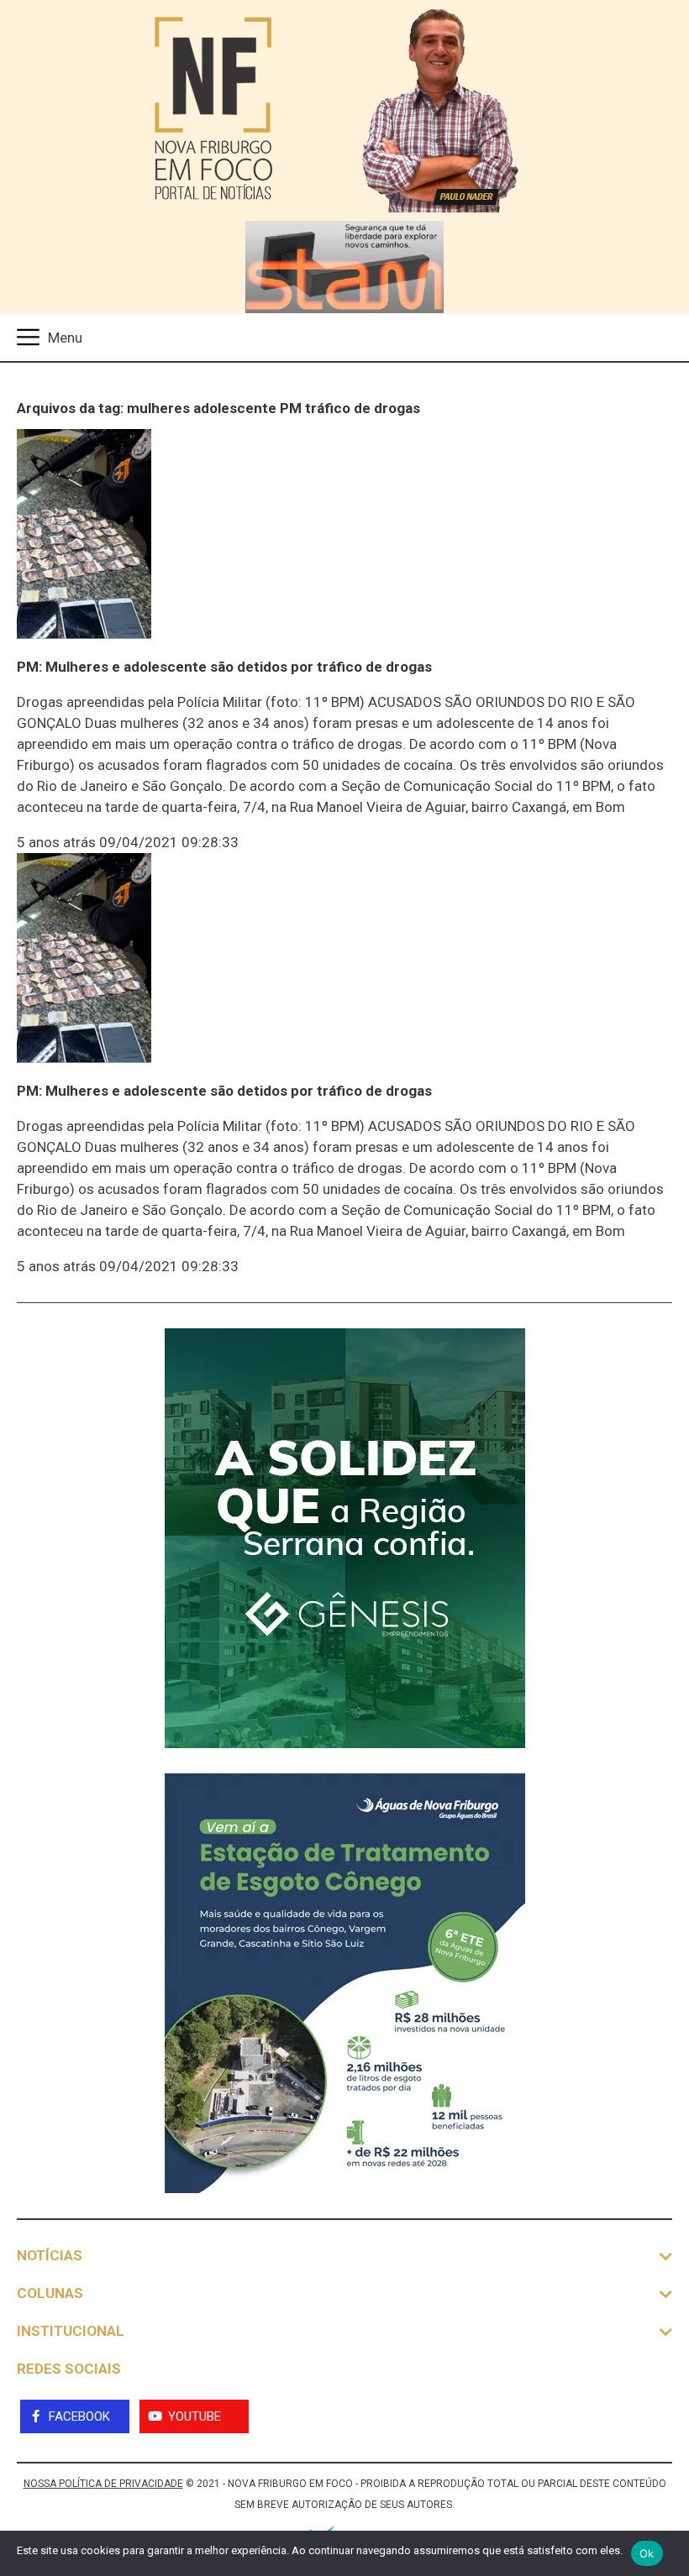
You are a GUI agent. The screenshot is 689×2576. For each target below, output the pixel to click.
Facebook (79, 2416)
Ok (647, 2553)
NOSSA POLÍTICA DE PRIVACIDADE (103, 2484)
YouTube (195, 2416)
